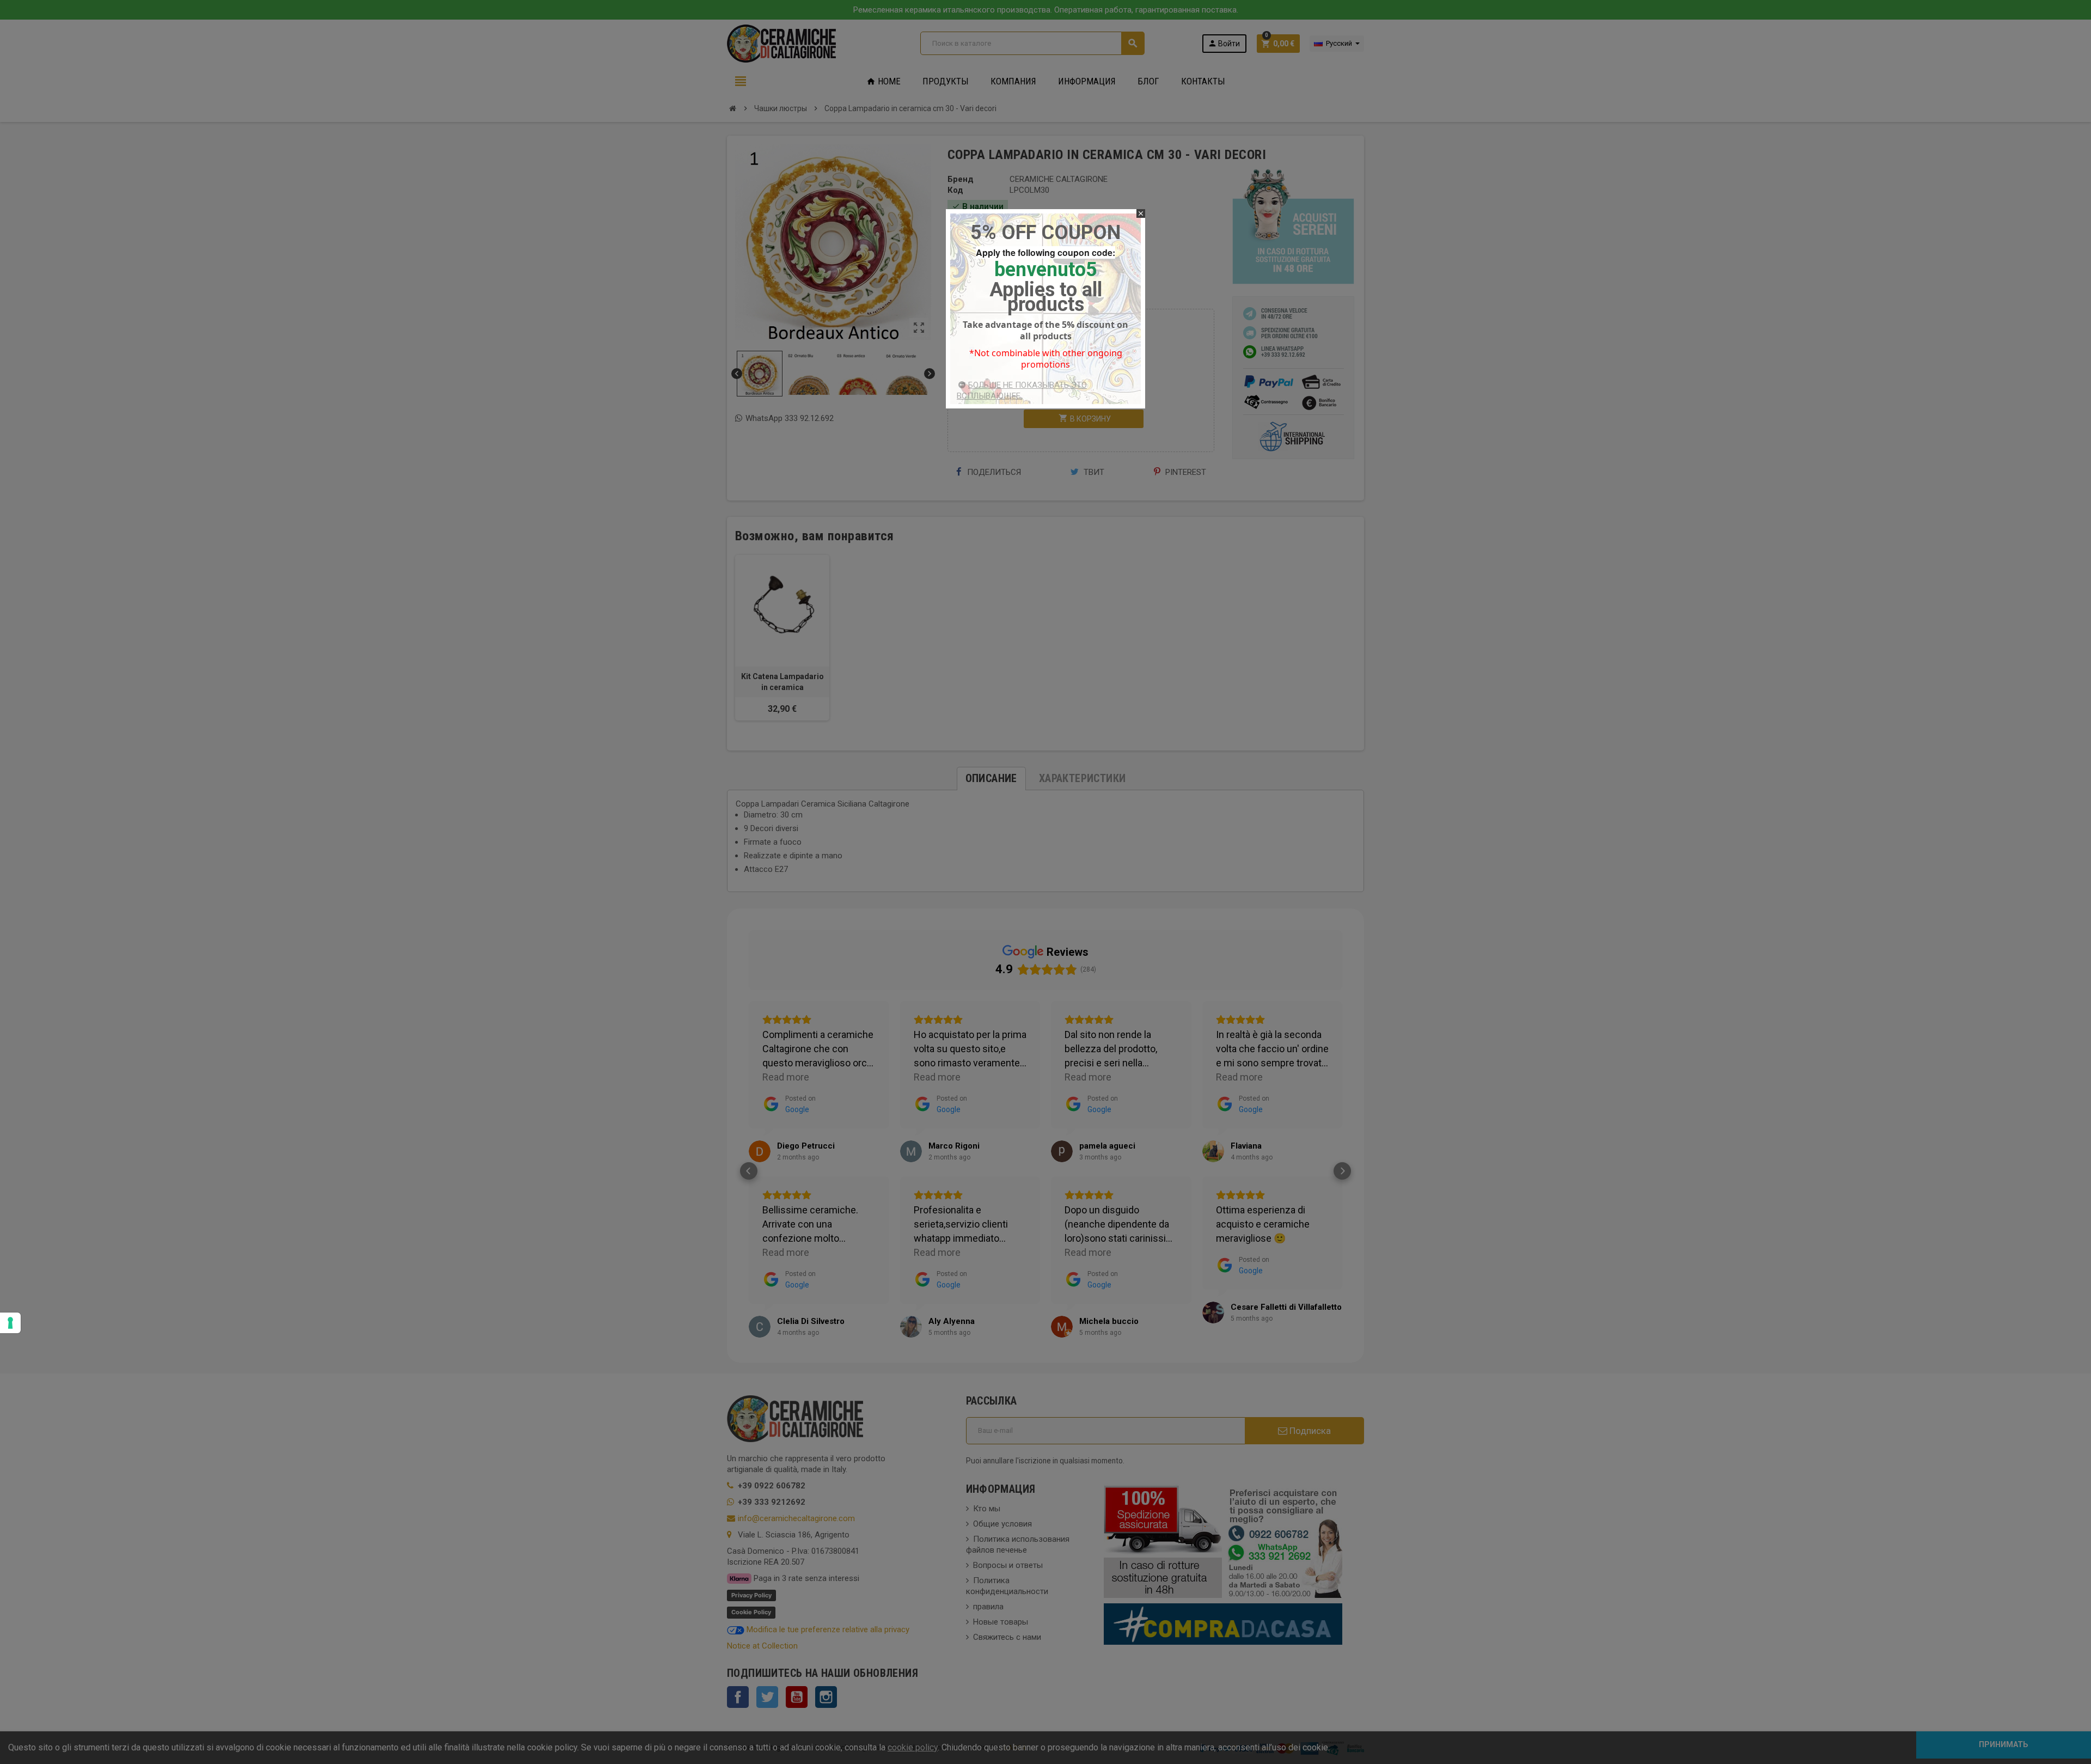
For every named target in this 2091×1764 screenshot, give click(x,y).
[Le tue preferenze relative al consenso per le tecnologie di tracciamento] (10, 1323)
